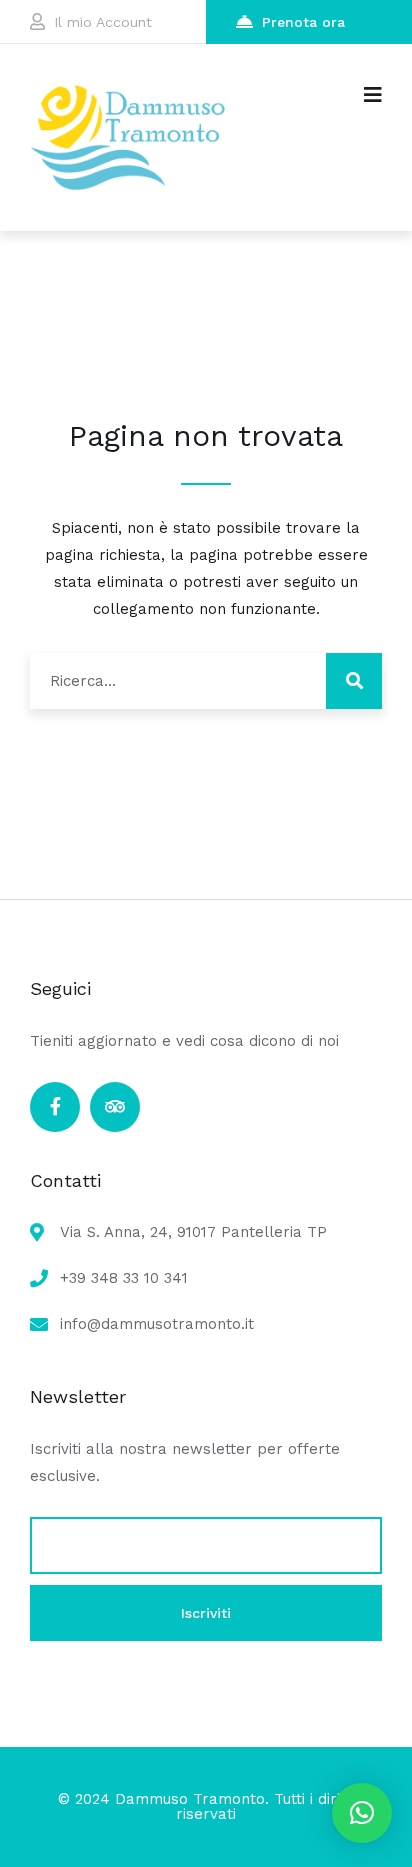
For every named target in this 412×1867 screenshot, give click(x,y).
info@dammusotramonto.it (157, 1324)
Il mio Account (103, 22)
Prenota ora (303, 22)
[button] (362, 1813)
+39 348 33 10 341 (124, 1278)
